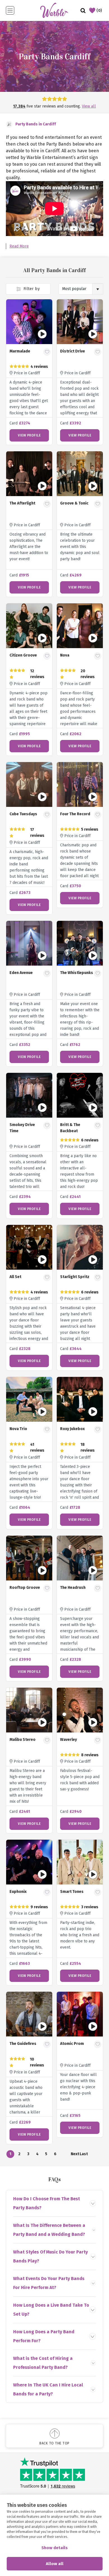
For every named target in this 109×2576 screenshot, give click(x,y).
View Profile (29, 435)
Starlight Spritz (75, 1277)
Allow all (55, 2564)
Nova (65, 655)
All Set (15, 1277)
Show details (54, 2548)
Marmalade (20, 351)
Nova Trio (18, 1429)
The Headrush (73, 1588)
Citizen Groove (23, 655)
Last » (84, 2155)
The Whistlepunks (77, 973)
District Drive (73, 351)
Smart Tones (72, 1892)
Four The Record (75, 814)
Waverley (68, 1740)
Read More (19, 246)
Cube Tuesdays (23, 814)
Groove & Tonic (74, 503)
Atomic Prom (72, 2044)
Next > (75, 2155)
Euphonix (18, 1892)
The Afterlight (22, 503)
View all (89, 106)
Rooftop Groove (25, 1588)
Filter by (31, 289)
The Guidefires (23, 2044)
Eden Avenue (21, 973)
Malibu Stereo (22, 1740)
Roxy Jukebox (72, 1429)
